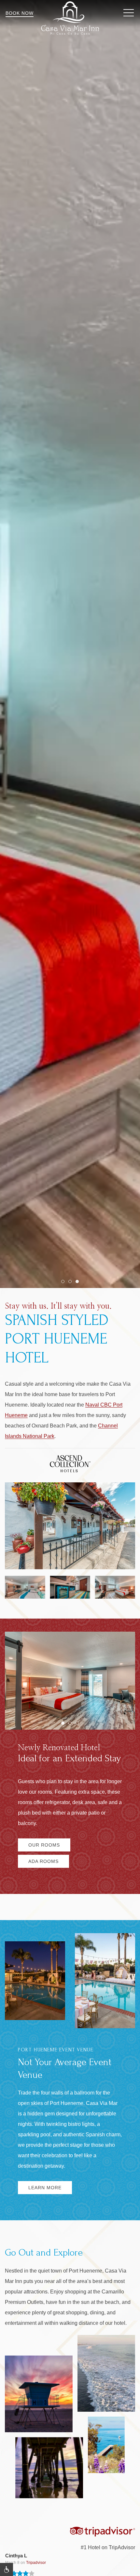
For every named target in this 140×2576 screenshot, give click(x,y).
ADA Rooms (43, 1861)
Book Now (20, 13)
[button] (129, 13)
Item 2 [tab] (71, 1283)
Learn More (45, 2188)
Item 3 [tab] (79, 1283)
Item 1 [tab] (64, 1283)
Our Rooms (44, 1845)
